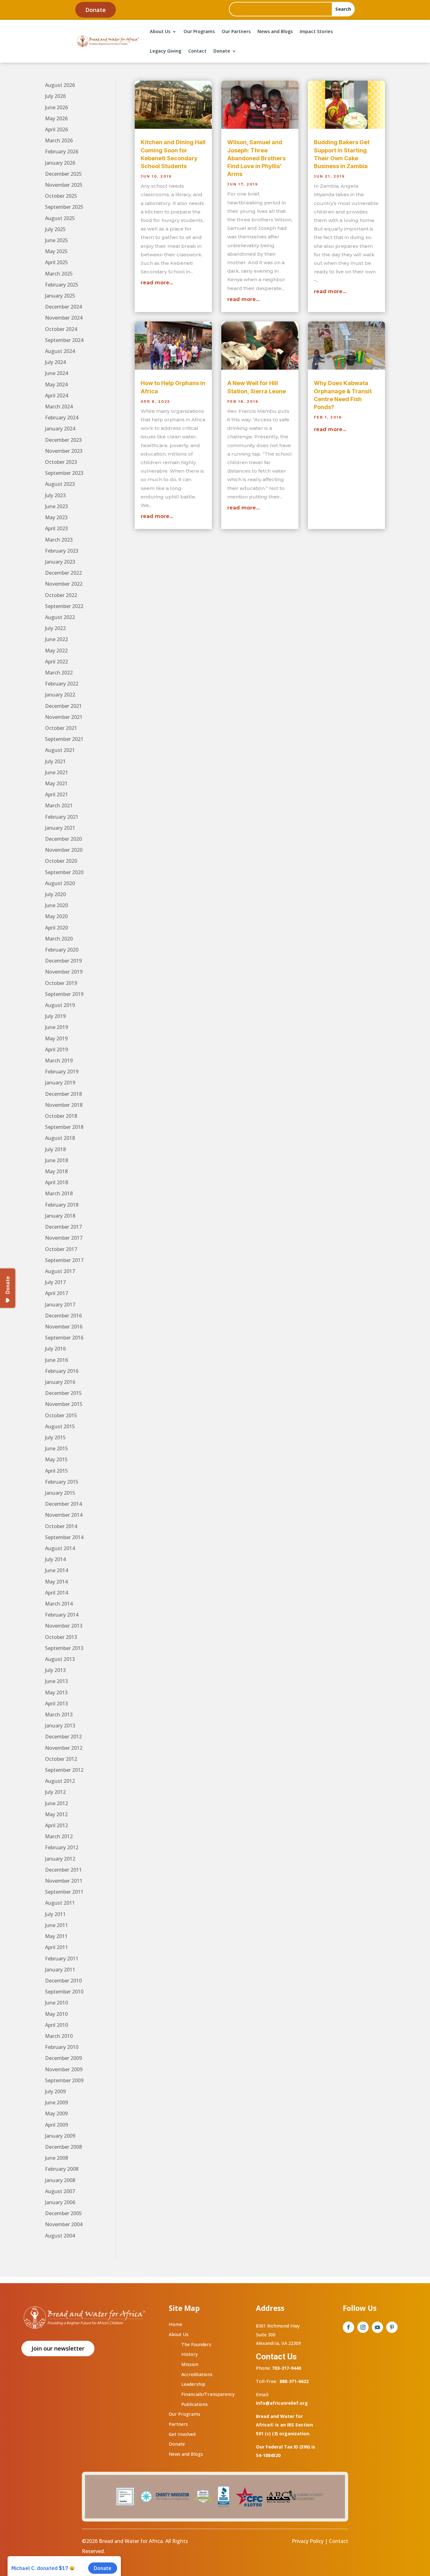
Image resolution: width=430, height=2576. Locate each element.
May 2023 (56, 517)
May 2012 (56, 1814)
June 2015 (57, 1448)
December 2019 (63, 961)
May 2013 (56, 1692)
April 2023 (57, 528)
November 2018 (64, 1105)
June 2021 (57, 772)
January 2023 (60, 562)
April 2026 (57, 129)
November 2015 (64, 1404)
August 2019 (60, 1005)
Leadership (193, 2384)
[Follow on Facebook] (348, 2327)
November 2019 (64, 972)
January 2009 (60, 2136)
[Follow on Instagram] (363, 2327)
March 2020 (59, 939)
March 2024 (59, 407)
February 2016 (62, 1371)
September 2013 (64, 1648)
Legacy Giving (166, 51)
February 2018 (62, 1205)
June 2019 (57, 1027)
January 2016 (60, 1382)
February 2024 (62, 418)
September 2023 (64, 473)
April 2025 (57, 262)
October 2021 (61, 728)
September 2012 (64, 1770)
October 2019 (61, 983)
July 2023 (55, 495)
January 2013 (60, 1726)
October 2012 (61, 1759)
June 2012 (57, 1803)
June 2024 (57, 373)
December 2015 (63, 1393)
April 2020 (57, 928)
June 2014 (57, 1570)
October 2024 (61, 329)
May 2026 (56, 118)
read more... (157, 283)
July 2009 (55, 2091)
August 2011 (60, 1903)
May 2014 (56, 1582)
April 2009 (57, 2125)
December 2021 (63, 706)
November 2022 (64, 584)
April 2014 (57, 1593)
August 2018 (60, 1138)
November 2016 (64, 1327)
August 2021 (60, 750)
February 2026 (62, 151)
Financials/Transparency (208, 2394)
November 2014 (64, 1515)
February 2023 (62, 551)
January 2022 (60, 695)
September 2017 (64, 1260)
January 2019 (60, 1083)
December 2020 (63, 839)
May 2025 (56, 251)
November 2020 (64, 850)
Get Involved (182, 2434)
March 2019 (59, 1061)
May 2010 (56, 2014)
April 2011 (57, 1947)
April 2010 (57, 2025)
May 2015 (56, 1459)
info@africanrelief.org (282, 2403)
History (190, 2354)
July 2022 (55, 628)
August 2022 (60, 617)
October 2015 (61, 1415)
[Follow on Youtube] (377, 2327)
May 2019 (56, 1038)
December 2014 (63, 1504)
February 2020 (62, 950)
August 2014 (60, 1548)
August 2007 (60, 2191)
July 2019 (55, 1016)
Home (175, 2324)
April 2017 (57, 1293)
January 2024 (60, 429)
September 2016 (64, 1338)
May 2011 (56, 1936)
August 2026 (60, 85)
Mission (190, 2364)
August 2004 (60, 2236)
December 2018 (63, 1094)
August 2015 (60, 1426)
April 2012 (57, 1825)
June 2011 (57, 1925)
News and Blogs (275, 31)
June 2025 (57, 240)
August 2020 (60, 883)
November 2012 (64, 1748)
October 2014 (61, 1526)
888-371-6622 (294, 2381)
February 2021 (62, 817)
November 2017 (64, 1238)
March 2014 (59, 1604)
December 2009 (63, 2058)
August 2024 (60, 351)
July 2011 (55, 1914)
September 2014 (64, 1537)
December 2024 (63, 307)
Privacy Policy (308, 2541)
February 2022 (62, 684)
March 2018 (59, 1193)
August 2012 (60, 1781)
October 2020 (61, 861)
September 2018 (64, 1127)
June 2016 (57, 1360)
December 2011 (63, 1870)
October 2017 (61, 1249)
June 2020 (57, 905)
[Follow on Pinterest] (392, 2327)
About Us (160, 31)
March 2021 (59, 805)
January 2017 (60, 1305)
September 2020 (64, 872)
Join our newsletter (58, 2348)
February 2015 (62, 1482)
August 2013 (60, 1659)
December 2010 (63, 1981)
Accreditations (197, 2374)
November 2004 (64, 2224)
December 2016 (63, 1316)
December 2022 (63, 573)
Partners (178, 2424)
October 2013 (61, 1637)
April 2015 (57, 1471)
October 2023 (61, 462)
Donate (96, 10)
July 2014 (55, 1559)
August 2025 (60, 218)
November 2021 (64, 717)
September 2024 (64, 340)
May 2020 (56, 916)
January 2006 (60, 2202)
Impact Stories (316, 31)
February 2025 (62, 285)
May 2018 (56, 1171)
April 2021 (57, 794)
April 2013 (57, 1703)
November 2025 (64, 185)
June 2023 (57, 506)
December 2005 (63, 2213)
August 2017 (60, 1271)
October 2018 (61, 1116)
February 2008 (62, 2169)
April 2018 (57, 1182)
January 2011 (60, 1970)
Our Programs (199, 31)
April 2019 (57, 1049)
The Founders (196, 2344)
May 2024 (56, 384)
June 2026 (57, 107)
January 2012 (60, 1859)
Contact (197, 51)
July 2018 (55, 1149)
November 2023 (64, 451)
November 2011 (64, 1881)
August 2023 (60, 484)
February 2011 (62, 1959)
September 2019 (64, 994)
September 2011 (64, 1892)
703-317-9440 (286, 2368)
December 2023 (63, 440)
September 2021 (64, 739)
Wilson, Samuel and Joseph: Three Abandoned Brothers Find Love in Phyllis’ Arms (256, 158)
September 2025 (64, 207)
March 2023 (59, 540)
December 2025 (63, 174)
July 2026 (55, 96)
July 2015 (55, 1437)
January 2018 (60, 1216)
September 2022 (64, 606)
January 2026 (60, 163)
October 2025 (61, 196)
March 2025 (59, 274)
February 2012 (62, 1847)
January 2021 (60, 828)
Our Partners (236, 31)
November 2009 (64, 2069)
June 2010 (57, 2003)
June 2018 (57, 1160)
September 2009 (64, 2080)
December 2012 (63, 1737)
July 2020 (55, 894)
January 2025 (60, 296)
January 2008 (60, 2180)
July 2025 (55, 229)
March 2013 (59, 1714)
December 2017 (63, 1227)
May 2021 (56, 783)
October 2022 (61, 595)
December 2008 (63, 2147)
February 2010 (62, 2047)
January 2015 (60, 1493)
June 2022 (57, 639)
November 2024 (64, 318)
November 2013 (64, 1626)
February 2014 (62, 1615)
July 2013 (55, 1670)
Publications (195, 2404)
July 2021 (55, 761)
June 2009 (57, 2102)
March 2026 (59, 140)
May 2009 (56, 2113)
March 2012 (59, 1836)
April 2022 (57, 662)
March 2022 (59, 673)
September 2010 (64, 1992)
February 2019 (62, 1072)
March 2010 (59, 2036)
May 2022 (56, 651)
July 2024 (55, 362)
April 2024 (57, 395)
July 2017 (55, 1282)
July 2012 (55, 1792)
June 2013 (57, 1681)
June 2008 (57, 2158)
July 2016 (55, 1349)
